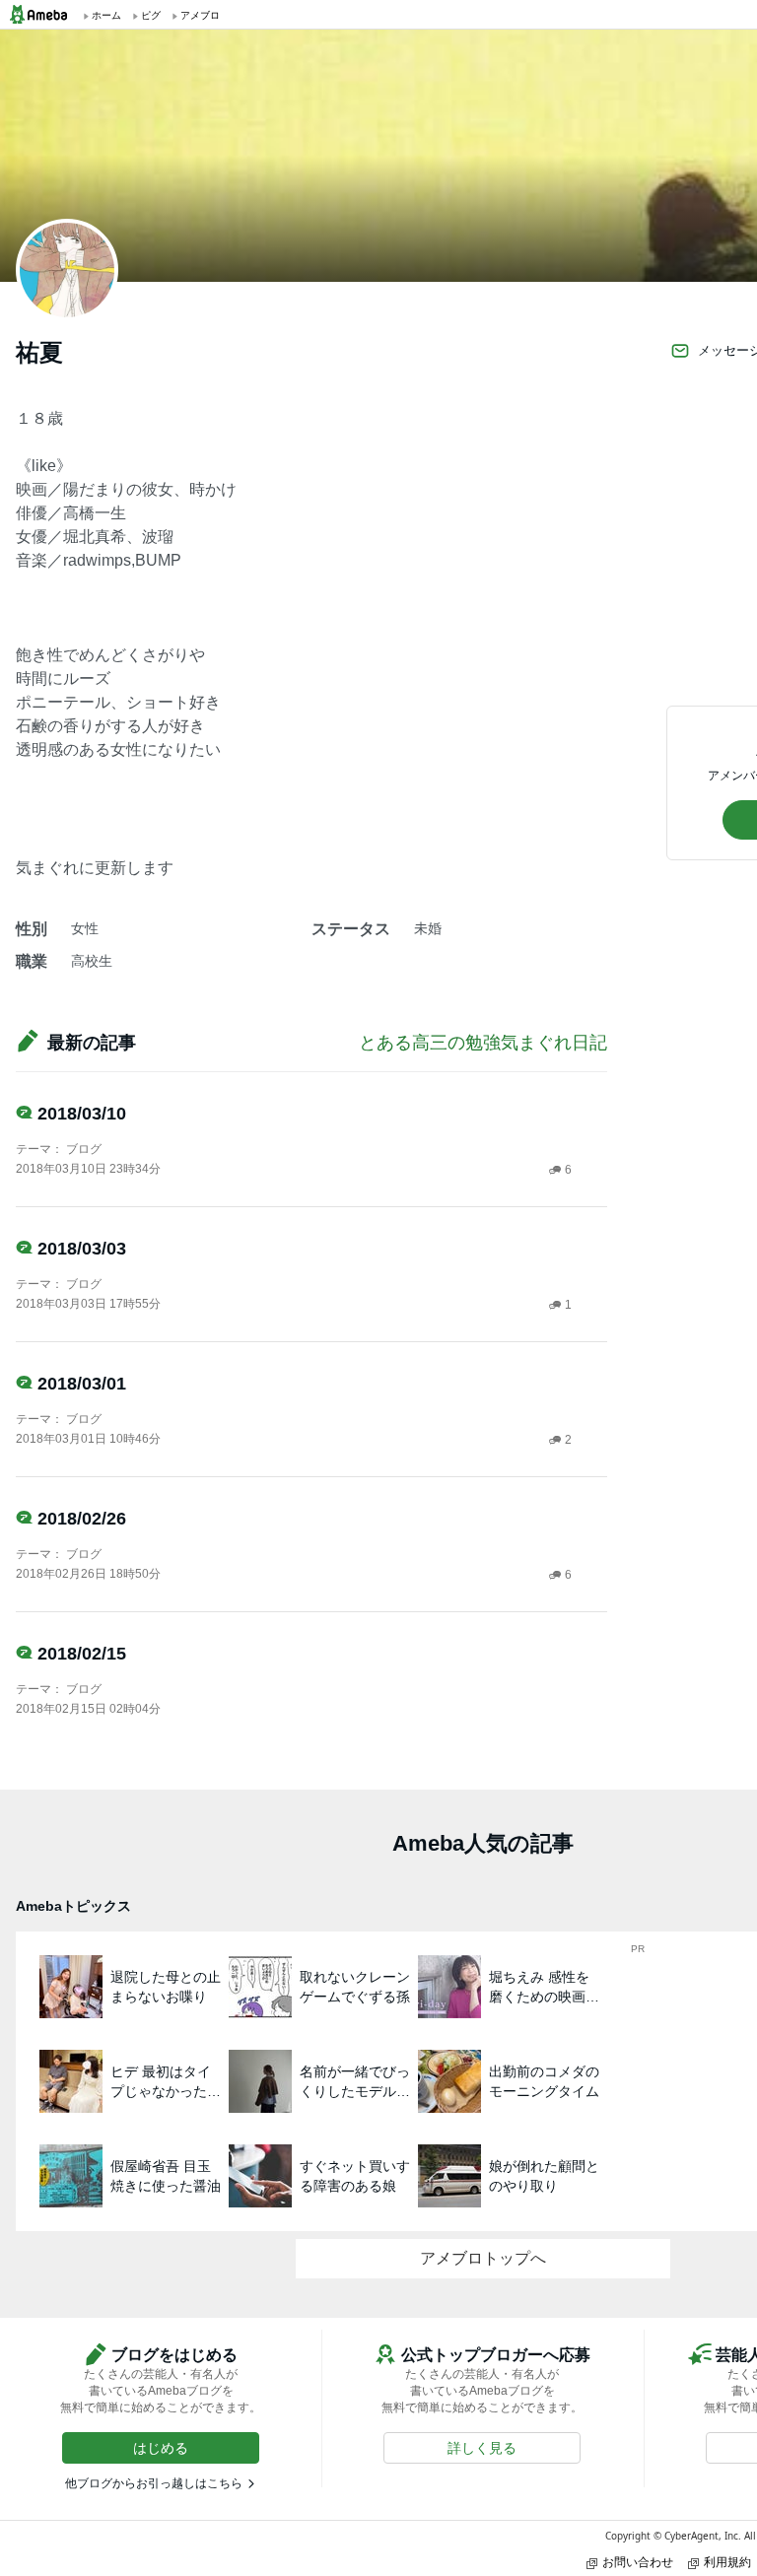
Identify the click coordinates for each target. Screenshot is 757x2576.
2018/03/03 (82, 1249)
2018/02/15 (82, 1654)
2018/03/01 (82, 1384)
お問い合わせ (638, 2562)
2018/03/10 (82, 1114)
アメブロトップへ (483, 2258)
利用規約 (727, 2562)
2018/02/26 (82, 1519)
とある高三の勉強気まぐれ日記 (483, 1043)
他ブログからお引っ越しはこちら (154, 2483)
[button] (161, 2448)
